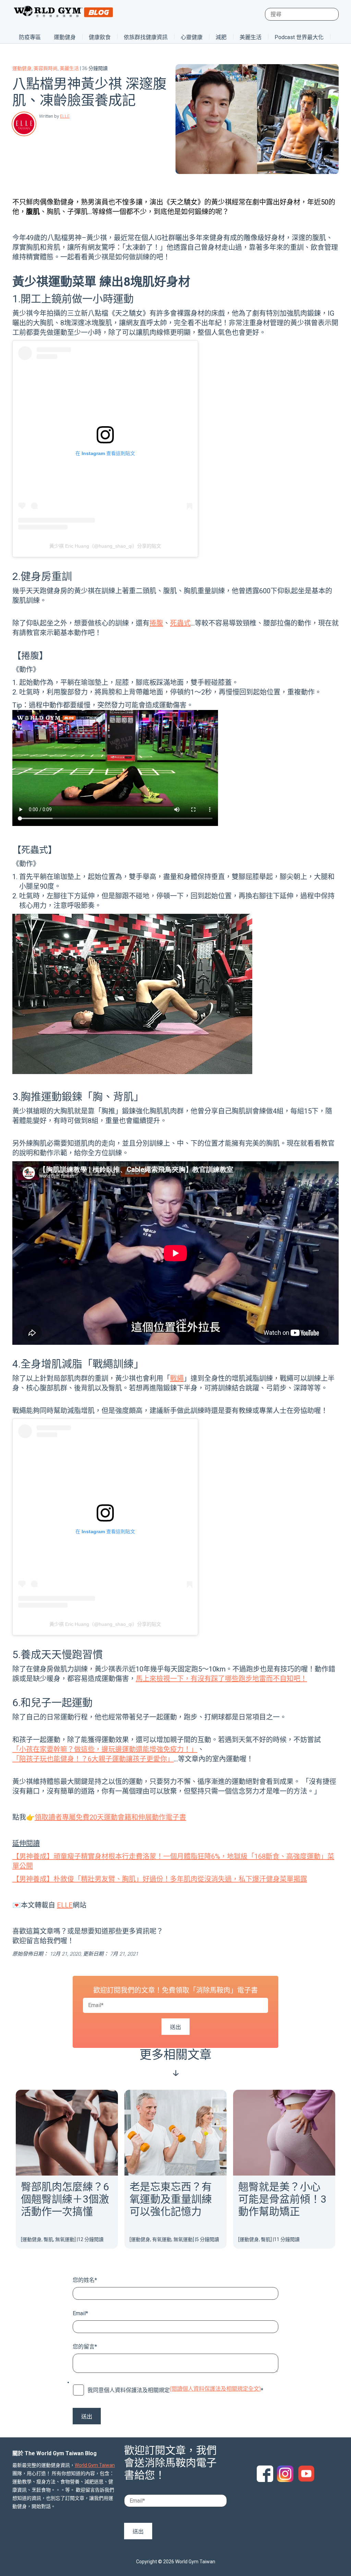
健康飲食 (100, 37)
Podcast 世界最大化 (299, 37)
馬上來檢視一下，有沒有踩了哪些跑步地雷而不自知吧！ (221, 1679)
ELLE (65, 116)
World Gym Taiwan (95, 2465)
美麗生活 (251, 37)
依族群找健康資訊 (146, 37)
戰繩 (177, 1378)
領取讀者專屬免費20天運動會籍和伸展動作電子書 (110, 1817)
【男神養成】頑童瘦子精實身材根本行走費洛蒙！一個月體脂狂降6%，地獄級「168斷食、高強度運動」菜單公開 (173, 1861)
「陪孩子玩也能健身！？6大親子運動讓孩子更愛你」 (93, 1759)
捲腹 (156, 623)
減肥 (221, 37)
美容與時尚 (46, 68)
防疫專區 (30, 37)
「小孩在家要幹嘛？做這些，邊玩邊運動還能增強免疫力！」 (105, 1749)
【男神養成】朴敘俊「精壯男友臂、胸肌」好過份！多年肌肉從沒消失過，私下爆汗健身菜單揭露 (160, 1879)
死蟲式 (180, 623)
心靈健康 (192, 37)
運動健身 (65, 37)
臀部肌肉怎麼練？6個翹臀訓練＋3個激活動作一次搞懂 (65, 2199)
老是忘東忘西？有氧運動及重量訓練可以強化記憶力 (171, 2199)
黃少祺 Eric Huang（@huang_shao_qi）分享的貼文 (105, 546)
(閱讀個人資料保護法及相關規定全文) (215, 2389)
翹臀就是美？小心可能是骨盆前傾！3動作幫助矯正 (282, 2199)
